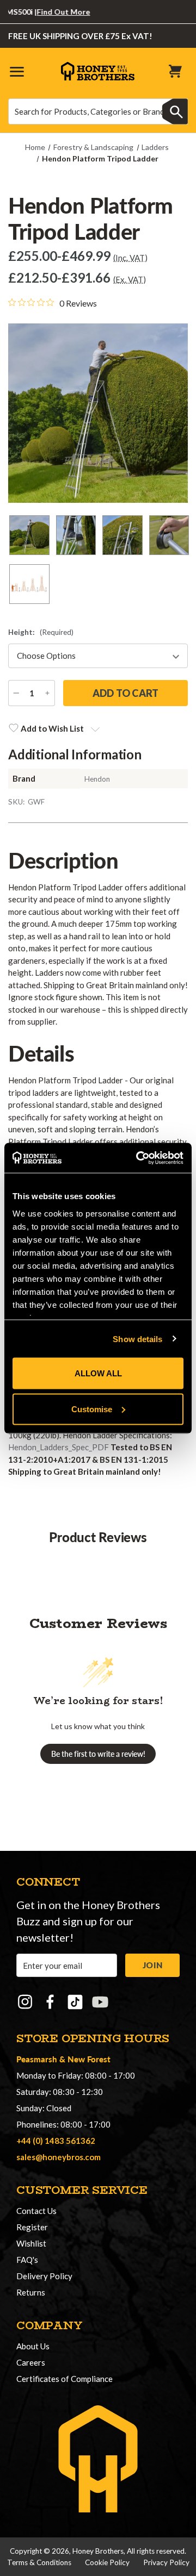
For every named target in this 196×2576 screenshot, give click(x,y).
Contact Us (36, 2211)
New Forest (89, 2059)
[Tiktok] (75, 2002)
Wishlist (31, 2243)
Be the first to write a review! (98, 1754)
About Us (33, 2346)
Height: (41, 632)
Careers (31, 2362)
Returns (31, 2292)
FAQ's (27, 2260)
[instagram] (25, 2002)
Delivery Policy (44, 2276)
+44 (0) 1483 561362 (56, 2141)
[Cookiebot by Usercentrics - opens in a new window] (138, 1158)
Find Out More (51, 12)
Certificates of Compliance (65, 2379)
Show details (137, 1339)
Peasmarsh (37, 2059)
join (152, 1965)
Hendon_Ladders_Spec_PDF (59, 1447)
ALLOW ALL (98, 1373)
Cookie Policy (107, 2562)
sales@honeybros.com (59, 2157)
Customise (92, 1409)
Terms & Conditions (39, 2562)
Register (32, 2227)
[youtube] (100, 2002)
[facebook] (50, 2002)
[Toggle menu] (16, 71)
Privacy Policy (166, 2562)
